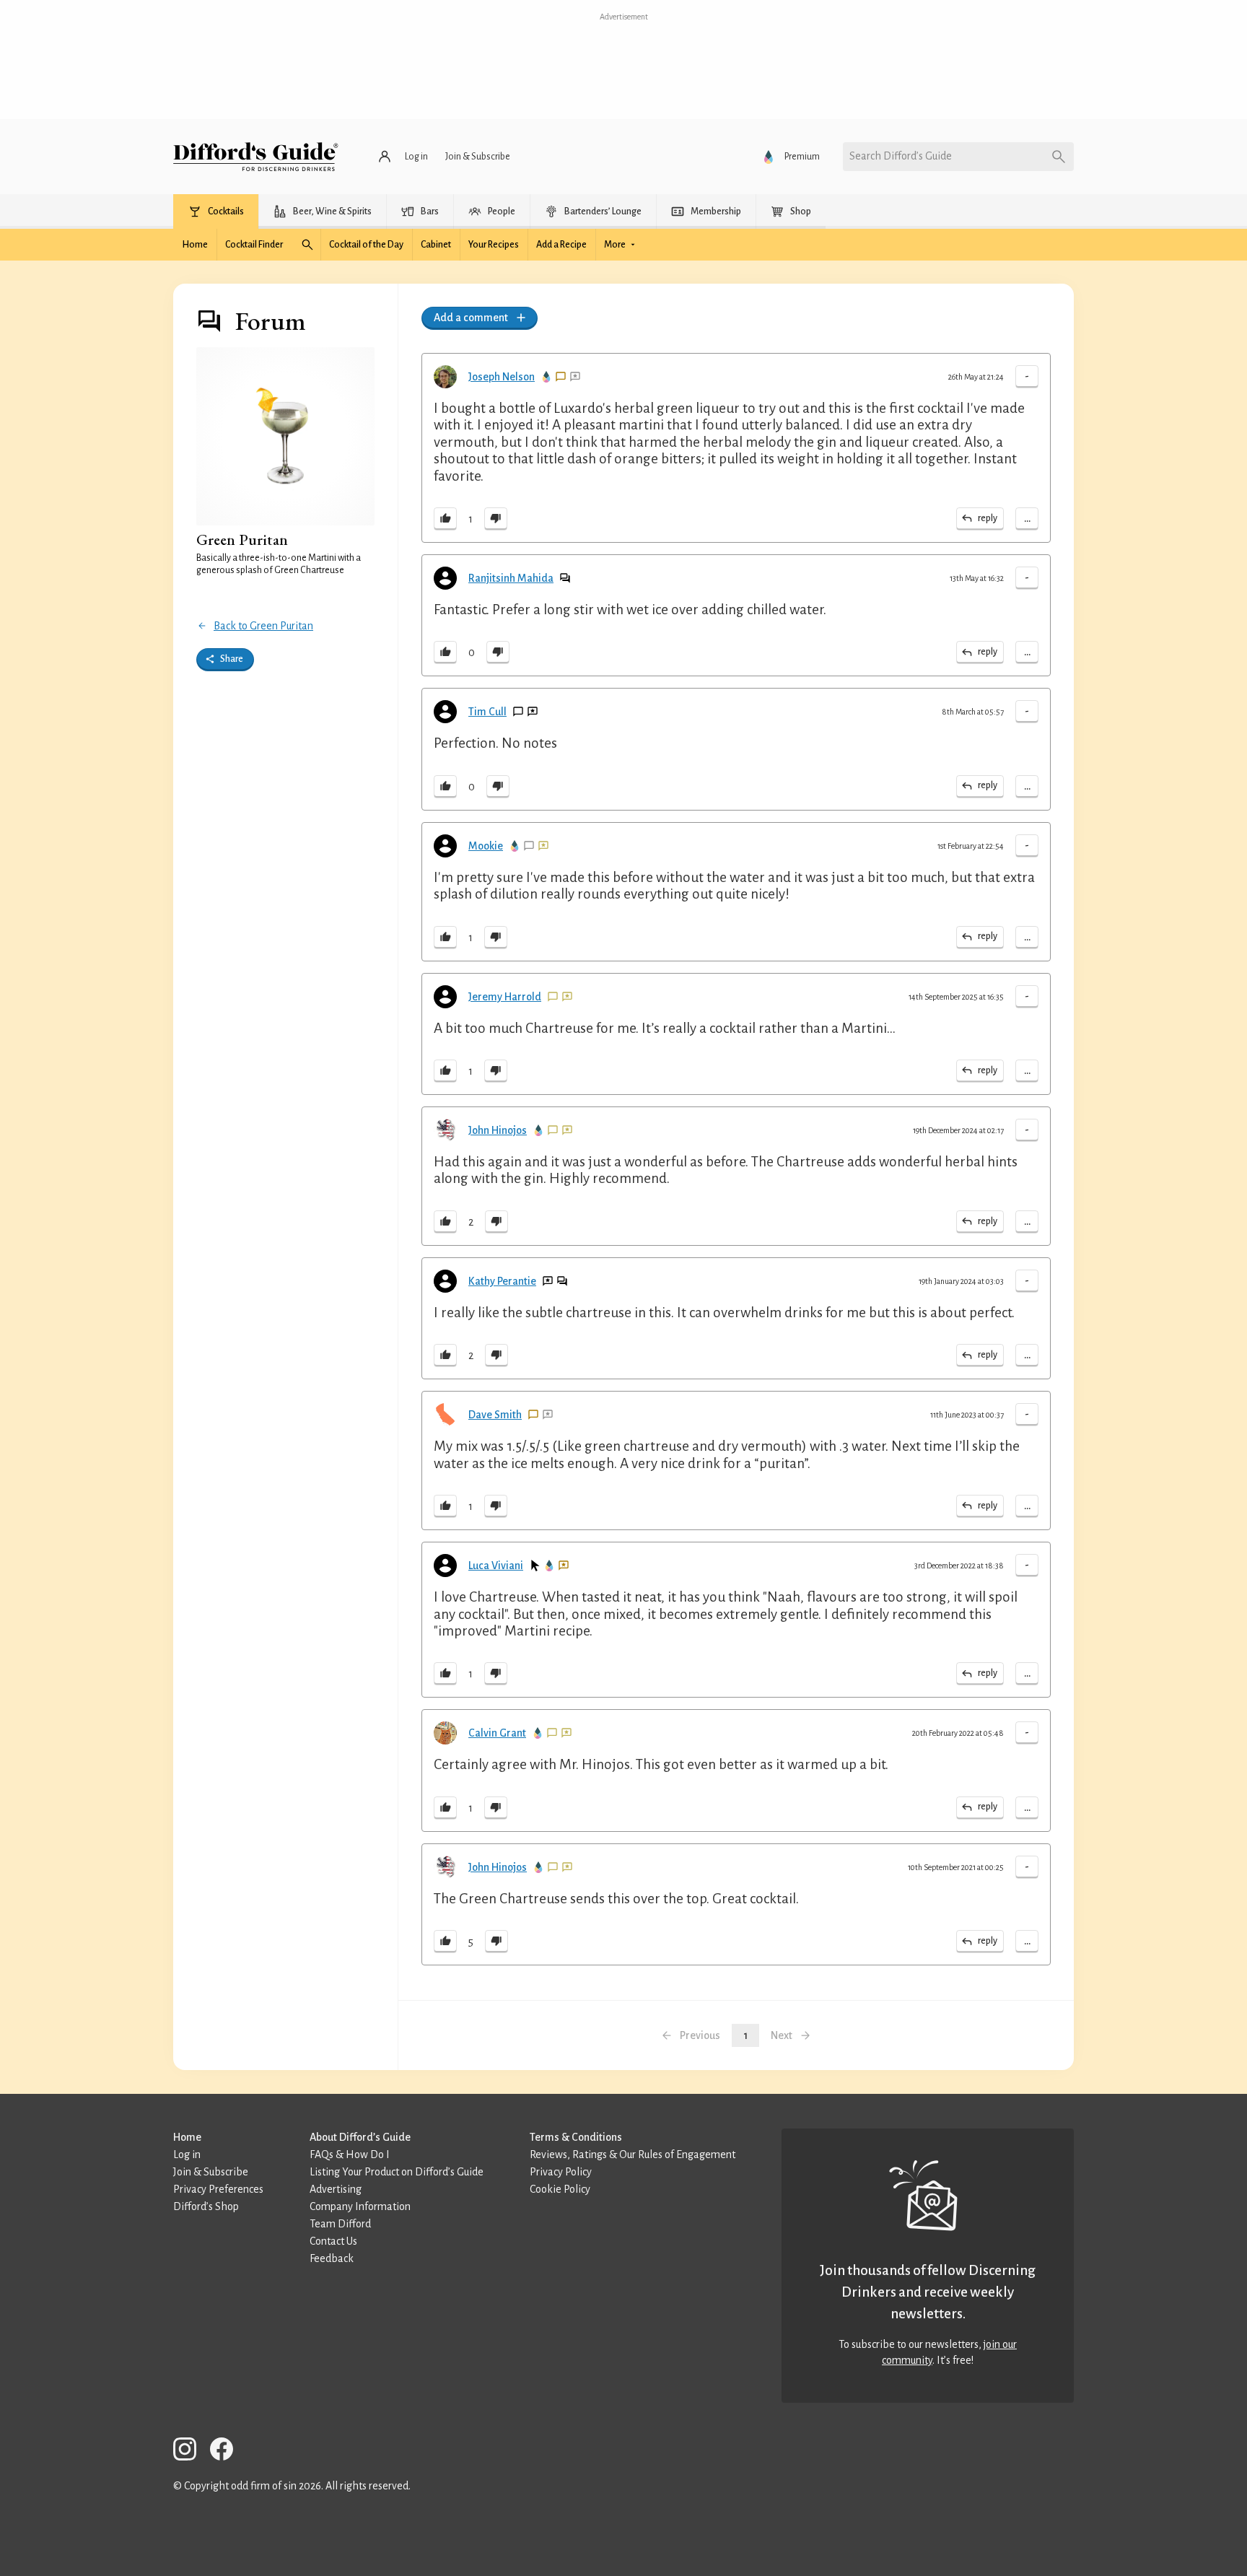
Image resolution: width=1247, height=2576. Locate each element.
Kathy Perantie (502, 1281)
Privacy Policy (561, 2172)
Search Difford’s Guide (901, 156)
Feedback (332, 2258)
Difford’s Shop (206, 2206)
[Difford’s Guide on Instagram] (191, 2451)
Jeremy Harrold (505, 997)
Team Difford (340, 2224)
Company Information (360, 2206)
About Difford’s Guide (360, 2137)
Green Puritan (242, 540)
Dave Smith (495, 1415)
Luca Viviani (496, 1566)
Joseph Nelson (502, 377)
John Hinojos (498, 1130)
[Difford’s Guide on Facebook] (227, 2451)
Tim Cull (487, 712)
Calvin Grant (497, 1733)
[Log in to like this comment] (445, 519)
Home (187, 2137)
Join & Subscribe (211, 2172)
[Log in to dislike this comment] (496, 519)
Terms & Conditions (576, 2137)
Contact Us (333, 2241)
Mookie (486, 846)
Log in (187, 2154)
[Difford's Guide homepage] (256, 157)
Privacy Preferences (218, 2189)
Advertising (336, 2189)
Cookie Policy (560, 2189)
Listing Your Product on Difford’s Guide (397, 2172)
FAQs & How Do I (350, 2154)
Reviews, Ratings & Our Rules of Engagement (633, 2154)
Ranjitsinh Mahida (511, 578)
